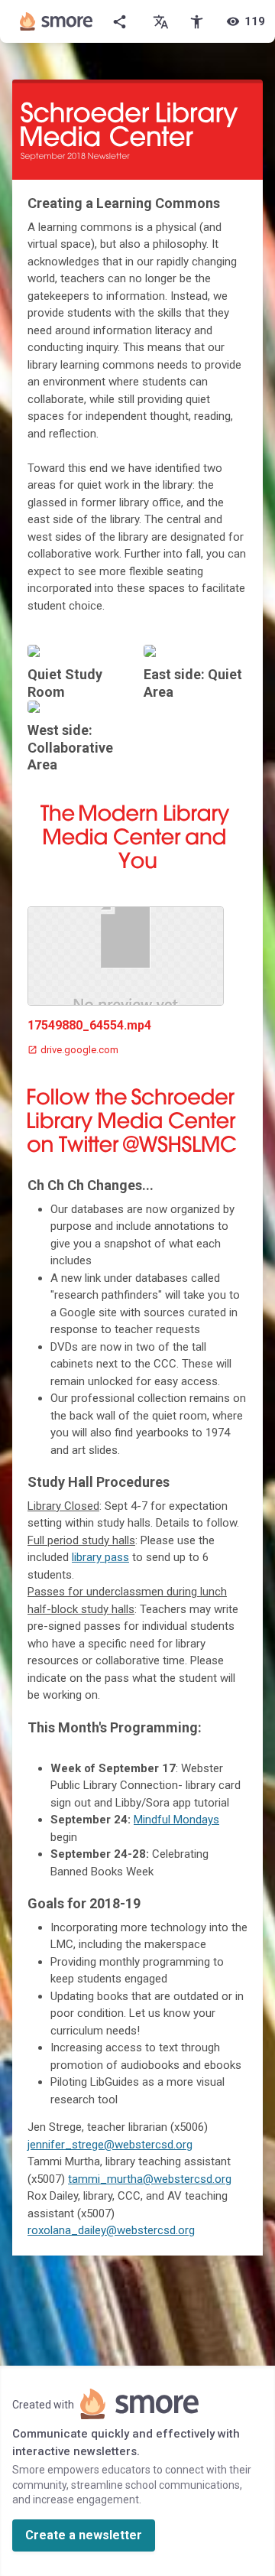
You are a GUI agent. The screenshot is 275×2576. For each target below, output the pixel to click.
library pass (100, 1557)
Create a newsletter (84, 2535)
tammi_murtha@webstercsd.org (150, 2179)
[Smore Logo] (57, 21)
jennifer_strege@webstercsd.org (110, 2145)
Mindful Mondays (176, 1820)
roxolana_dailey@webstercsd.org (111, 2230)
